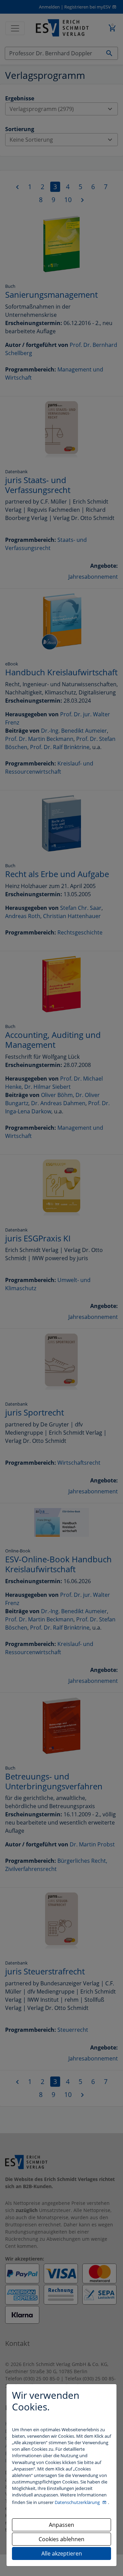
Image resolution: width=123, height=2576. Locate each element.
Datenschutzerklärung (78, 2502)
